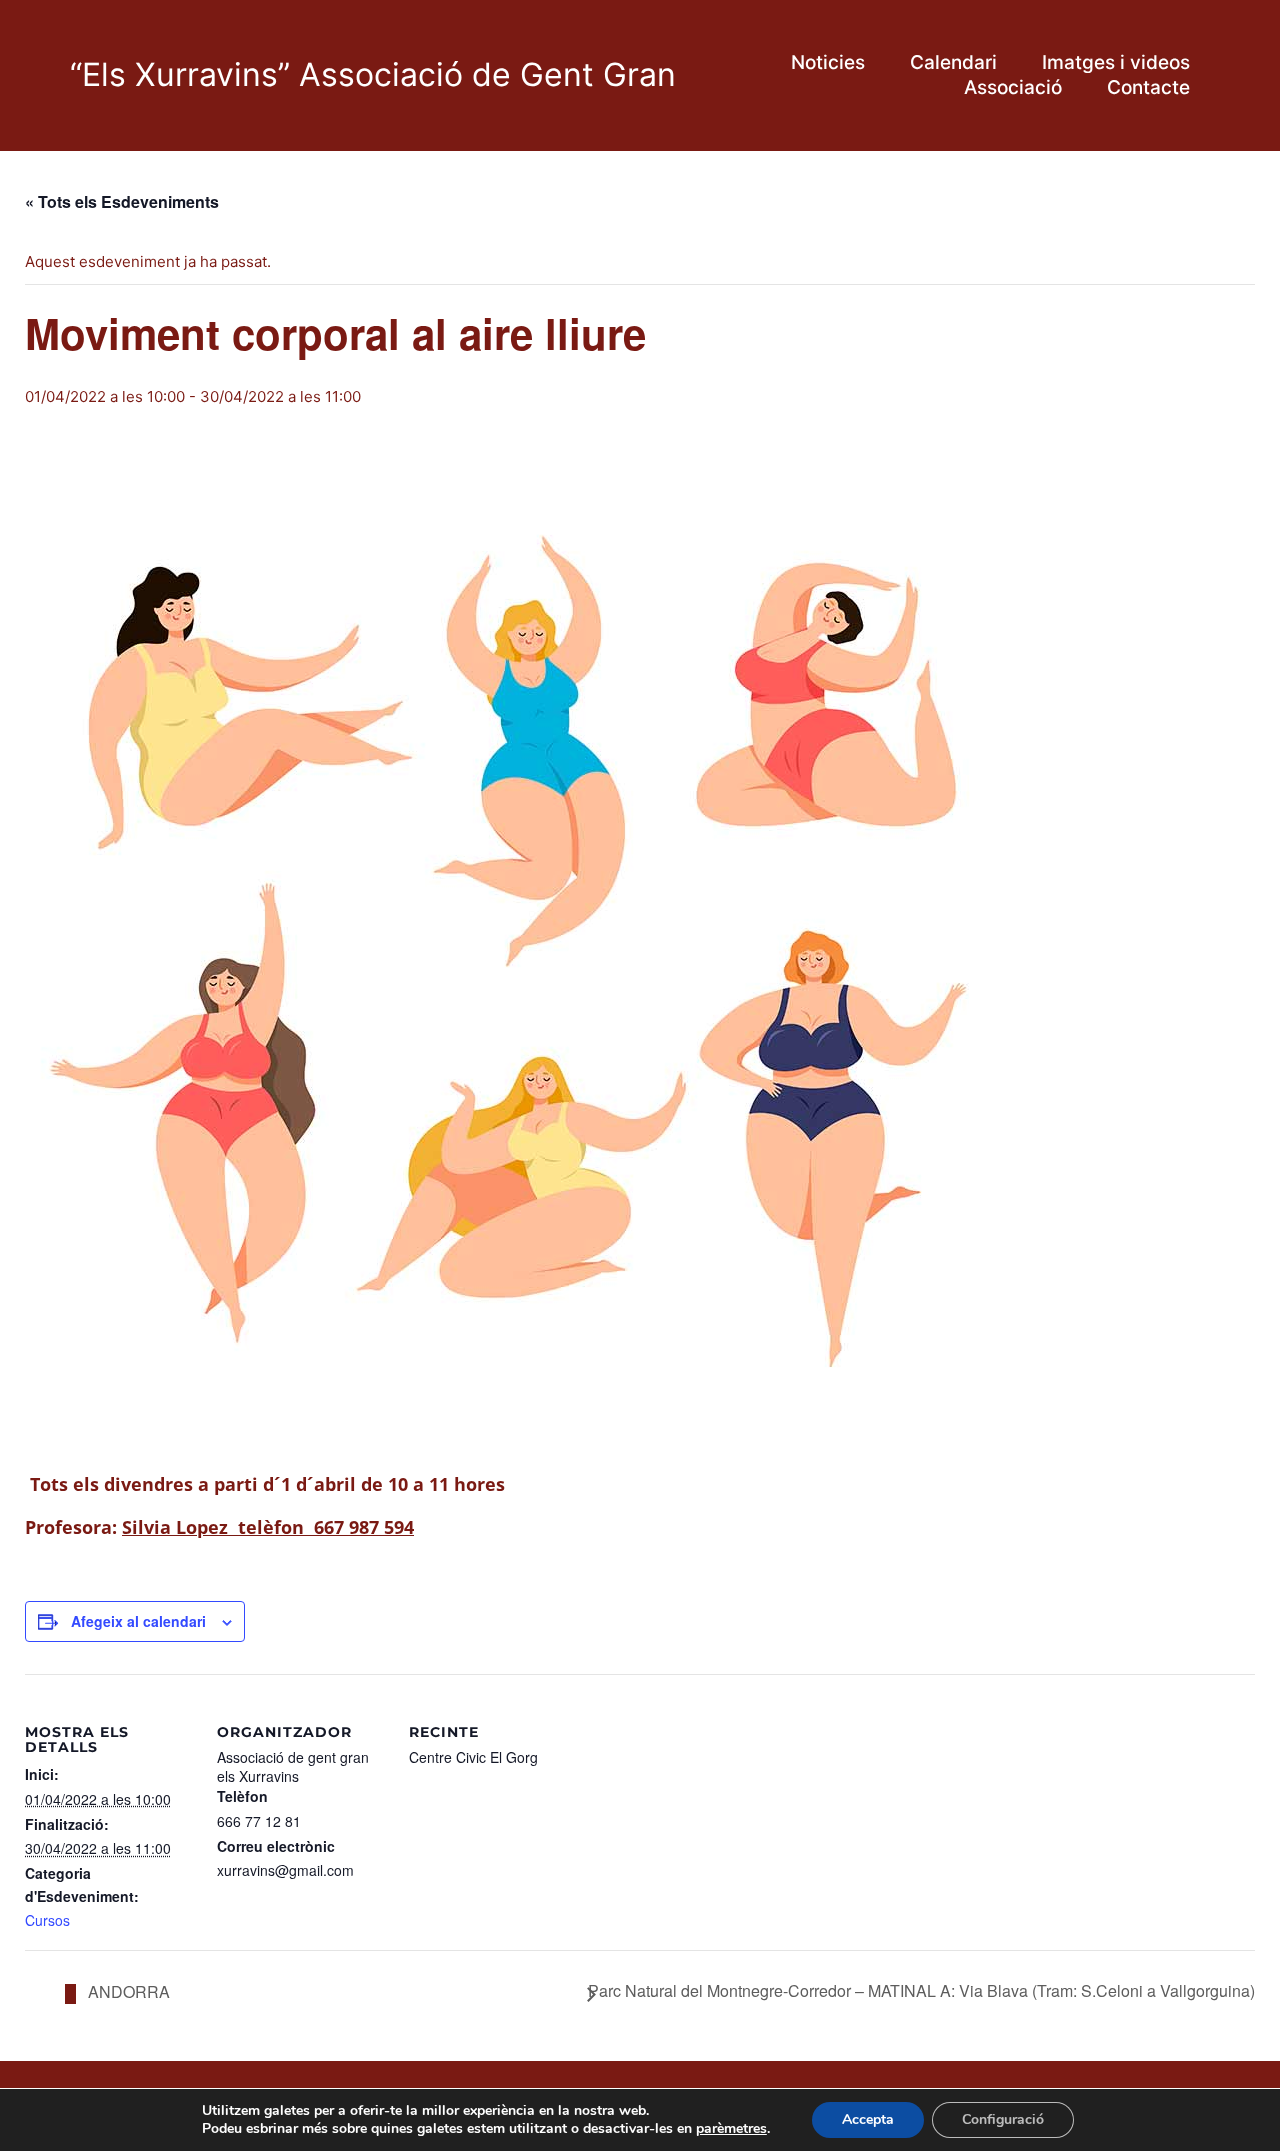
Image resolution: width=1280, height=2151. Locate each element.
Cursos (47, 1920)
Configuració (1003, 2119)
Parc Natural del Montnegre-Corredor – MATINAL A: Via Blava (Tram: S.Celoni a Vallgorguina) (921, 1991)
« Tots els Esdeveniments (122, 201)
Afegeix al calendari (138, 1621)
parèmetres (731, 2129)
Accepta (868, 2119)
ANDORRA (127, 1992)
